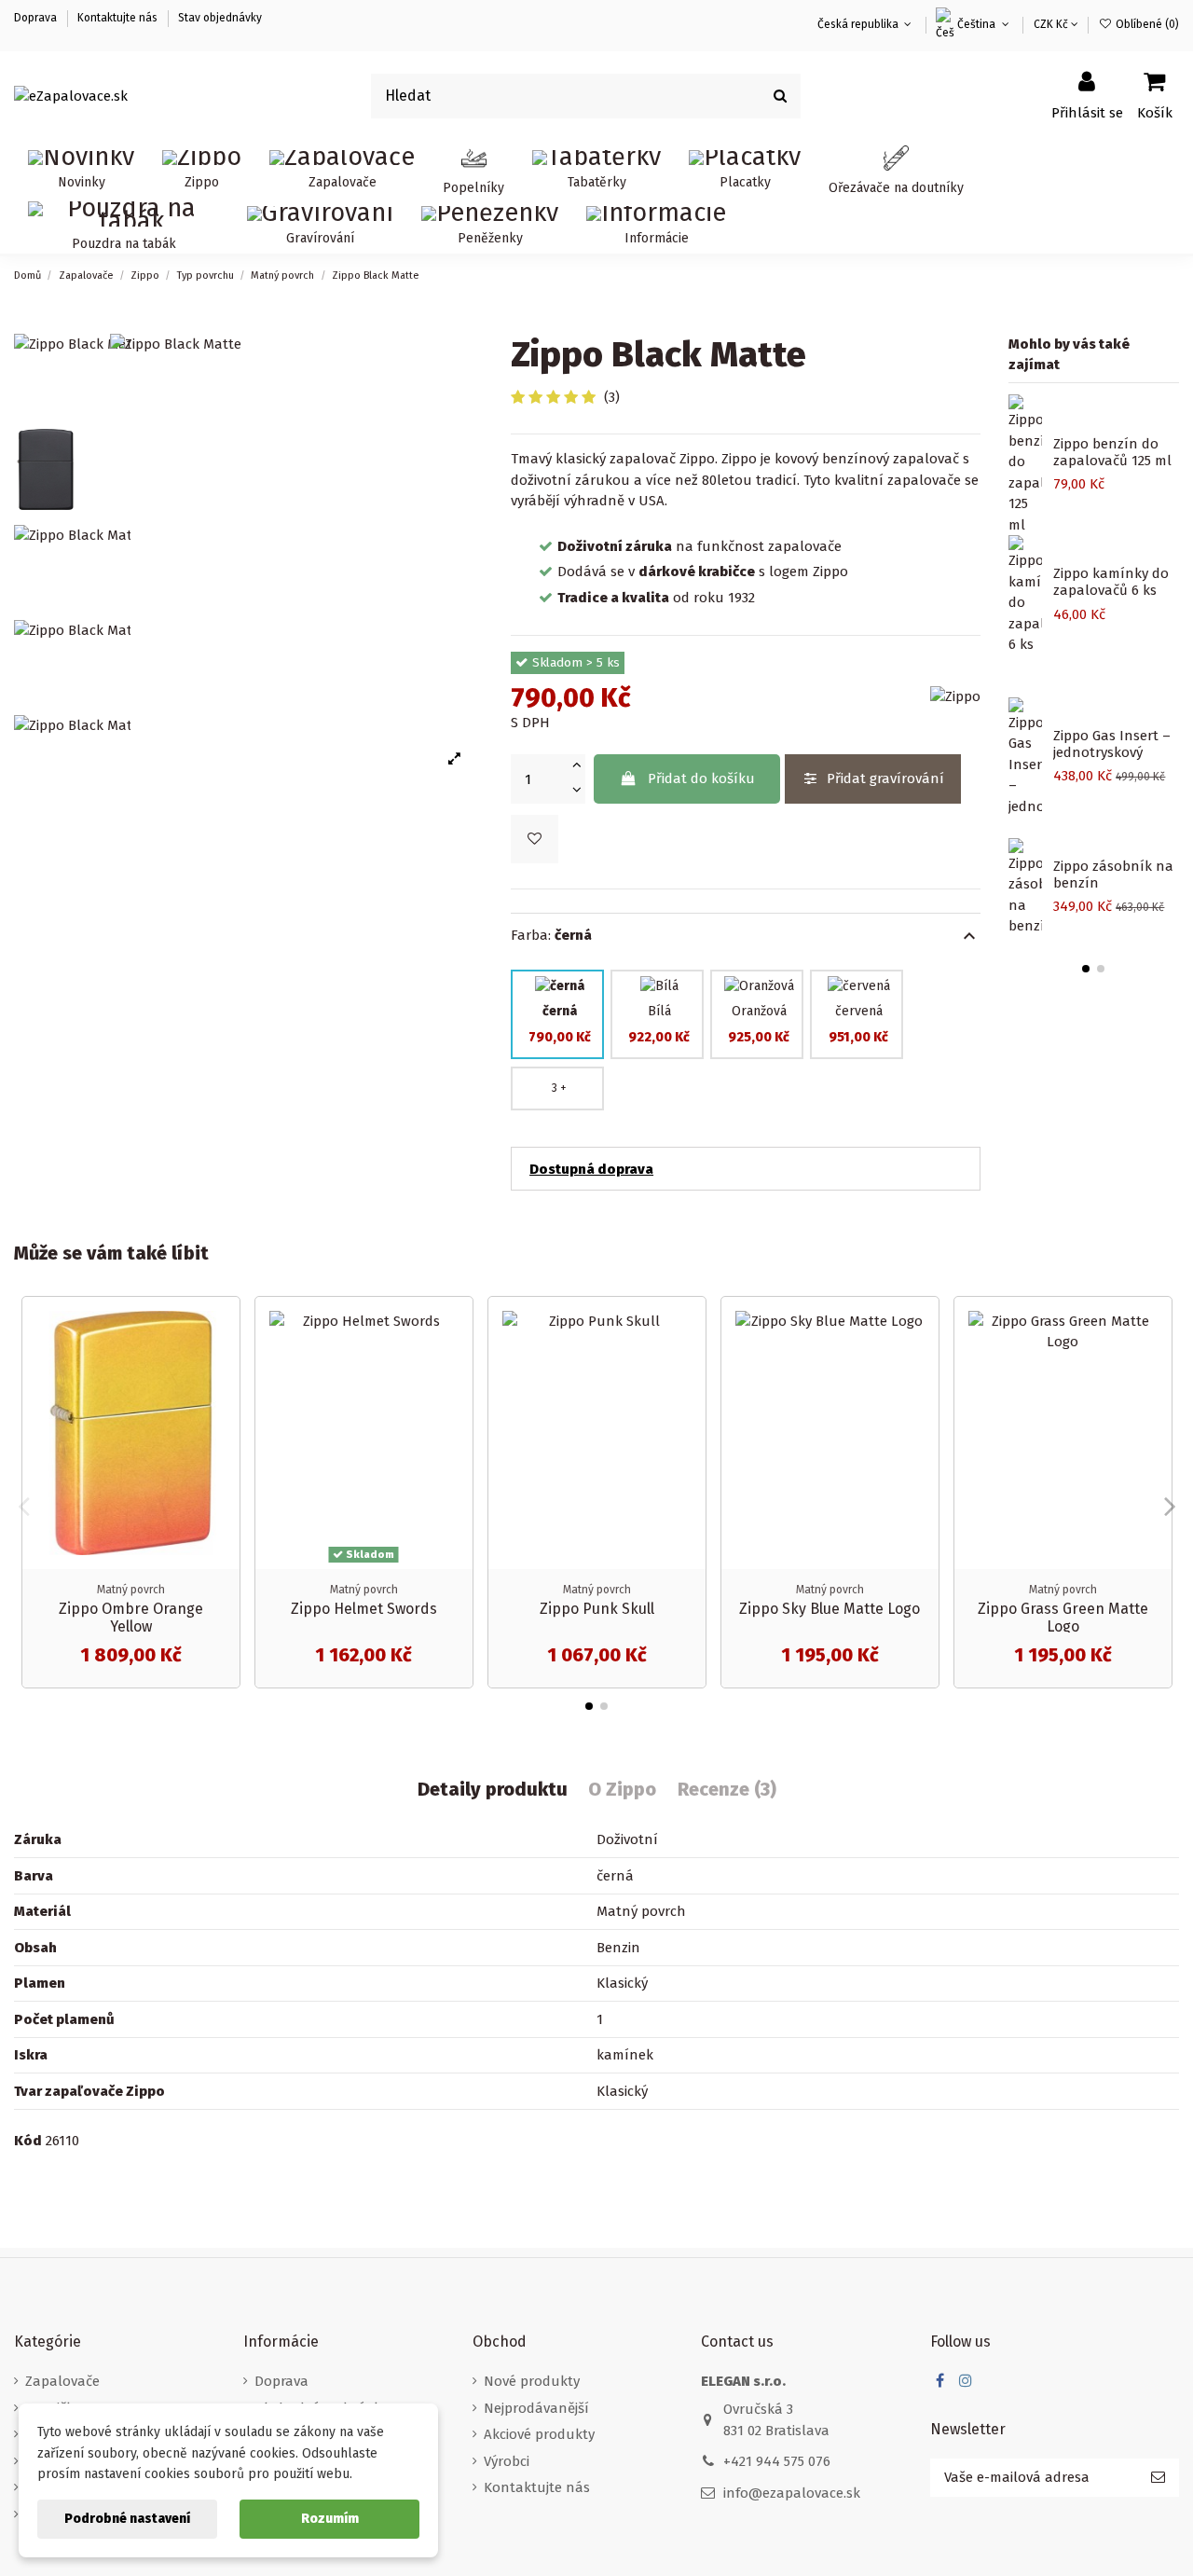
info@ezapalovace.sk (792, 2493)
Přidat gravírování (885, 778)
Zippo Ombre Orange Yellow (131, 1618)
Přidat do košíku (701, 778)
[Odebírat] (1158, 2478)
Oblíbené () (1146, 24)
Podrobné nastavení (127, 2519)
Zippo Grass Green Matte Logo (1063, 1618)
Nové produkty (532, 2381)
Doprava (37, 18)
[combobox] (586, 96)
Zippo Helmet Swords (364, 1609)
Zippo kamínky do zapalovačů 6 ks (1111, 582)
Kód (28, 2141)
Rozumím (330, 2519)
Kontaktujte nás (117, 18)
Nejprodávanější (536, 2408)
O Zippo (622, 1790)
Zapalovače (62, 2381)
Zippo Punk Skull (597, 1609)
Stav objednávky (220, 18)
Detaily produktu (493, 1790)
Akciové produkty (539, 2434)
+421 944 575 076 (777, 2461)
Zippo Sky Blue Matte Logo (830, 1609)
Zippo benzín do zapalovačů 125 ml (1112, 452)
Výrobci (507, 2461)
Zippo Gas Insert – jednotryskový (1112, 744)
